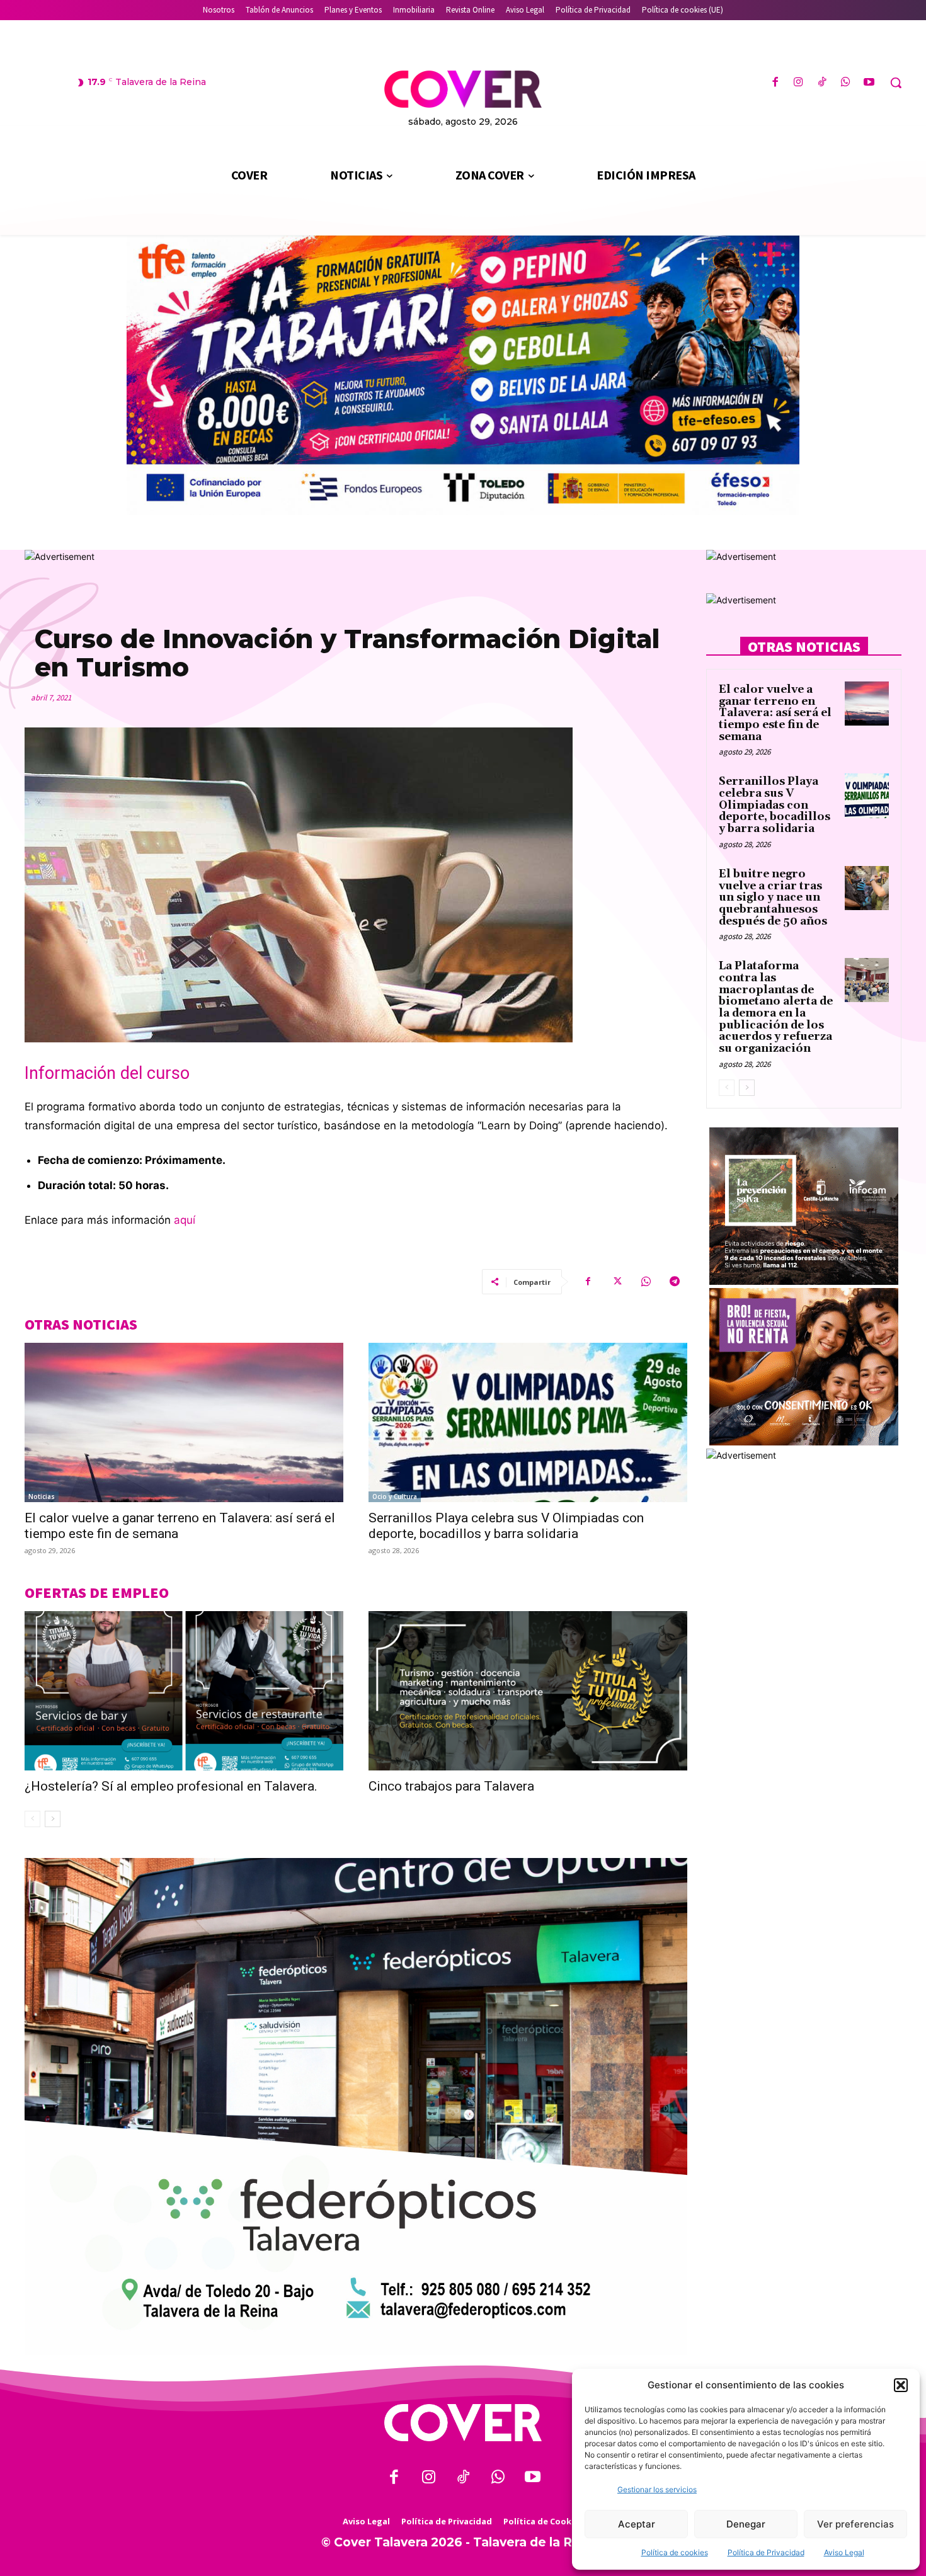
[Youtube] (869, 83)
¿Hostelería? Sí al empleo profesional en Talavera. (171, 1786)
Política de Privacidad (766, 2552)
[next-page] (53, 1819)
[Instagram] (798, 83)
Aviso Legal (844, 2552)
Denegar (746, 2524)
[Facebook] (775, 83)
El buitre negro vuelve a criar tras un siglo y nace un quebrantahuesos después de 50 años (773, 898)
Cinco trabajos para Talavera (451, 1786)
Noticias (42, 1496)
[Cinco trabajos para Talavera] (528, 1691)
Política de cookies (675, 2552)
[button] (901, 2385)
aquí (185, 1220)
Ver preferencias (855, 2524)
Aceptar (637, 2524)
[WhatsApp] (846, 83)
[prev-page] (32, 1819)
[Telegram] (675, 1282)
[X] (617, 1282)
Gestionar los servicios (657, 2489)
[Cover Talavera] (463, 2423)
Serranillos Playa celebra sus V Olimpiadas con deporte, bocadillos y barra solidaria (506, 1526)
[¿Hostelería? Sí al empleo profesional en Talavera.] (184, 1691)
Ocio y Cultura (395, 1496)
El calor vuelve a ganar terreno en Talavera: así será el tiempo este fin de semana (775, 713)
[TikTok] (822, 83)
